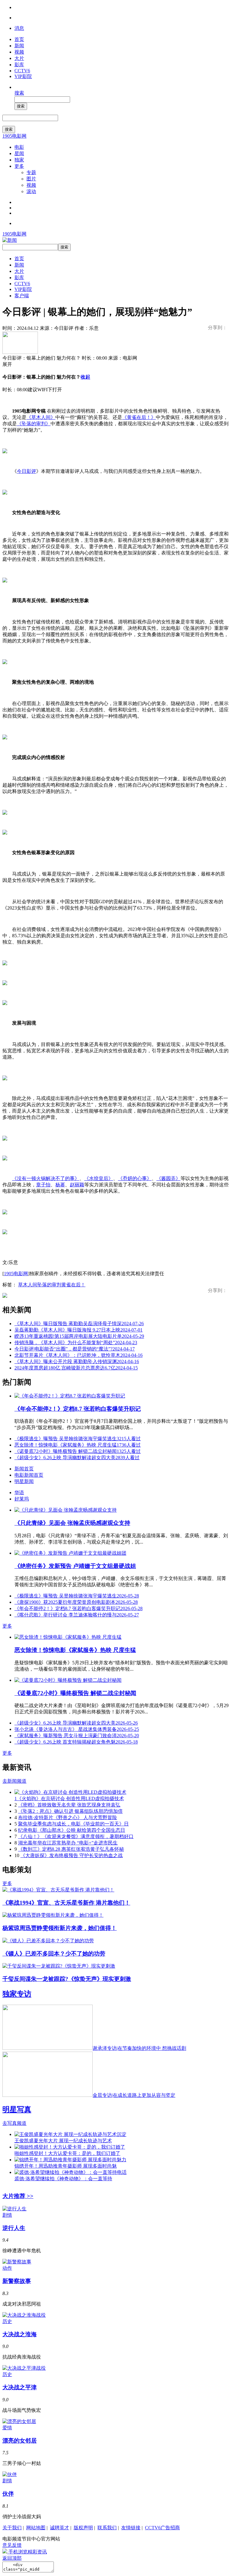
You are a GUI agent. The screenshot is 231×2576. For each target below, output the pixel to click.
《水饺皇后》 (99, 1178)
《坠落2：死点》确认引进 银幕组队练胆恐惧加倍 (70, 1811)
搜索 (19, 93)
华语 (19, 1493)
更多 (19, 166)
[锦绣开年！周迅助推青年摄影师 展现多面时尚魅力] (70, 2160)
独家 (19, 160)
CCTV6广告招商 (162, 2528)
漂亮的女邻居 (20, 2441)
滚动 (31, 191)
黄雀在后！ (73, 1285)
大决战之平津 (20, 2387)
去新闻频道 (14, 1781)
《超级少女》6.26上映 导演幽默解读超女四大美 (77, 1458)
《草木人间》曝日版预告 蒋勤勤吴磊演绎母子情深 (79, 1324)
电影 (19, 147)
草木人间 (28, 1285)
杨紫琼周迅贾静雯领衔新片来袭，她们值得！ (60, 1928)
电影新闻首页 (29, 1475)
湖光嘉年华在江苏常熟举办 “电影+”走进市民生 (68, 1843)
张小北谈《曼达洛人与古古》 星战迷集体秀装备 (77, 1729)
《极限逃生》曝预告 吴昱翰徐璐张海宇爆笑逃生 (78, 1439)
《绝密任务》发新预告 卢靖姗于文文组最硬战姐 (75, 1566)
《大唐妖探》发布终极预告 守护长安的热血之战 (72, 1855)
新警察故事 (17, 2281)
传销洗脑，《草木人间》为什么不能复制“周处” (76, 1343)
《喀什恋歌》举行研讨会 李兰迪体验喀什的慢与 (77, 1615)
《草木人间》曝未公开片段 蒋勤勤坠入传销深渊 (77, 1361)
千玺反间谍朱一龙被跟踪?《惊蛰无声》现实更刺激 (67, 1979)
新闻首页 (24, 1469)
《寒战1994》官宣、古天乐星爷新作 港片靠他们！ (66, 1903)
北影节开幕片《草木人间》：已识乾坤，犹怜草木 (79, 1355)
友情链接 (131, 2528)
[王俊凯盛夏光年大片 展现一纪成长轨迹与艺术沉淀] (70, 2134)
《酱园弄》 (168, 1178)
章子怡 (43, 1185)
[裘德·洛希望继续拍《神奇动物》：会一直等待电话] (71, 2172)
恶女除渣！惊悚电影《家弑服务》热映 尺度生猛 (78, 1445)
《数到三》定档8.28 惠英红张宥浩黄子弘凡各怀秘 (71, 1849)
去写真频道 (14, 2123)
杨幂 (60, 1185)
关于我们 (12, 2528)
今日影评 (26, 471)
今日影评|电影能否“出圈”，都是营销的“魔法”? (75, 1349)
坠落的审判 (49, 1285)
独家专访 (17, 1994)
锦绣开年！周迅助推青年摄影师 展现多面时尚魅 (66, 2166)
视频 (19, 52)
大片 (19, 58)
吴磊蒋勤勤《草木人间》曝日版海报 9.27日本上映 (79, 1330)
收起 (85, 377)
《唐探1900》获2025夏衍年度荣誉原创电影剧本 (76, 1602)
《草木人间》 (41, 417)
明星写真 (17, 2109)
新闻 (19, 46)
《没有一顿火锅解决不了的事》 (46, 1178)
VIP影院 (23, 76)
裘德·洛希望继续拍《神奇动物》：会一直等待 (63, 2179)
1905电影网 (14, 136)
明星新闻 (24, 1481)
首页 (19, 39)
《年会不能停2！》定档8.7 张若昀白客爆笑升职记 (78, 1409)
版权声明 (83, 2528)
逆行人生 (14, 2228)
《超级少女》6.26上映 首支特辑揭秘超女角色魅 (76, 1742)
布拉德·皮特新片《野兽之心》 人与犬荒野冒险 (68, 1817)
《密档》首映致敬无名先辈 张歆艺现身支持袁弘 (69, 1805)
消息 (19, 28)
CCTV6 (22, 71)
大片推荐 (18, 2196)
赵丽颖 (77, 1185)
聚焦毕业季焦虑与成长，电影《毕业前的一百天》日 (73, 1824)
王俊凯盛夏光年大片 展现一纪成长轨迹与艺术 (63, 2141)
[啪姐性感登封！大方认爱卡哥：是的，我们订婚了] (70, 2147)
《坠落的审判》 (34, 424)
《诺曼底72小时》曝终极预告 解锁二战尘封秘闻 (78, 1451)
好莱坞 (22, 1499)
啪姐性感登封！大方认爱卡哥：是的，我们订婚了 (67, 2153)
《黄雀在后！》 (139, 417)
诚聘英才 (60, 2528)
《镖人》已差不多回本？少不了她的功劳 (54, 1954)
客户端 (22, 296)
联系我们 (107, 2528)
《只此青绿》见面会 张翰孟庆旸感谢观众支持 (72, 1523)
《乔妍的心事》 (135, 1178)
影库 (19, 65)
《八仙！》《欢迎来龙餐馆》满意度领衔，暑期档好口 (76, 1836)
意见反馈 (12, 2545)
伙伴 (8, 2494)
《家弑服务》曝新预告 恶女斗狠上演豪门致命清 (77, 1736)
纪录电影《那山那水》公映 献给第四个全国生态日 (72, 1830)
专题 (31, 172)
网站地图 (36, 2528)
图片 (31, 179)
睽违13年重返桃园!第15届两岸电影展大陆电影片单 (79, 1336)
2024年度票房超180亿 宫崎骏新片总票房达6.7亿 (76, 1368)
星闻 (19, 153)
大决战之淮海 (20, 2334)
